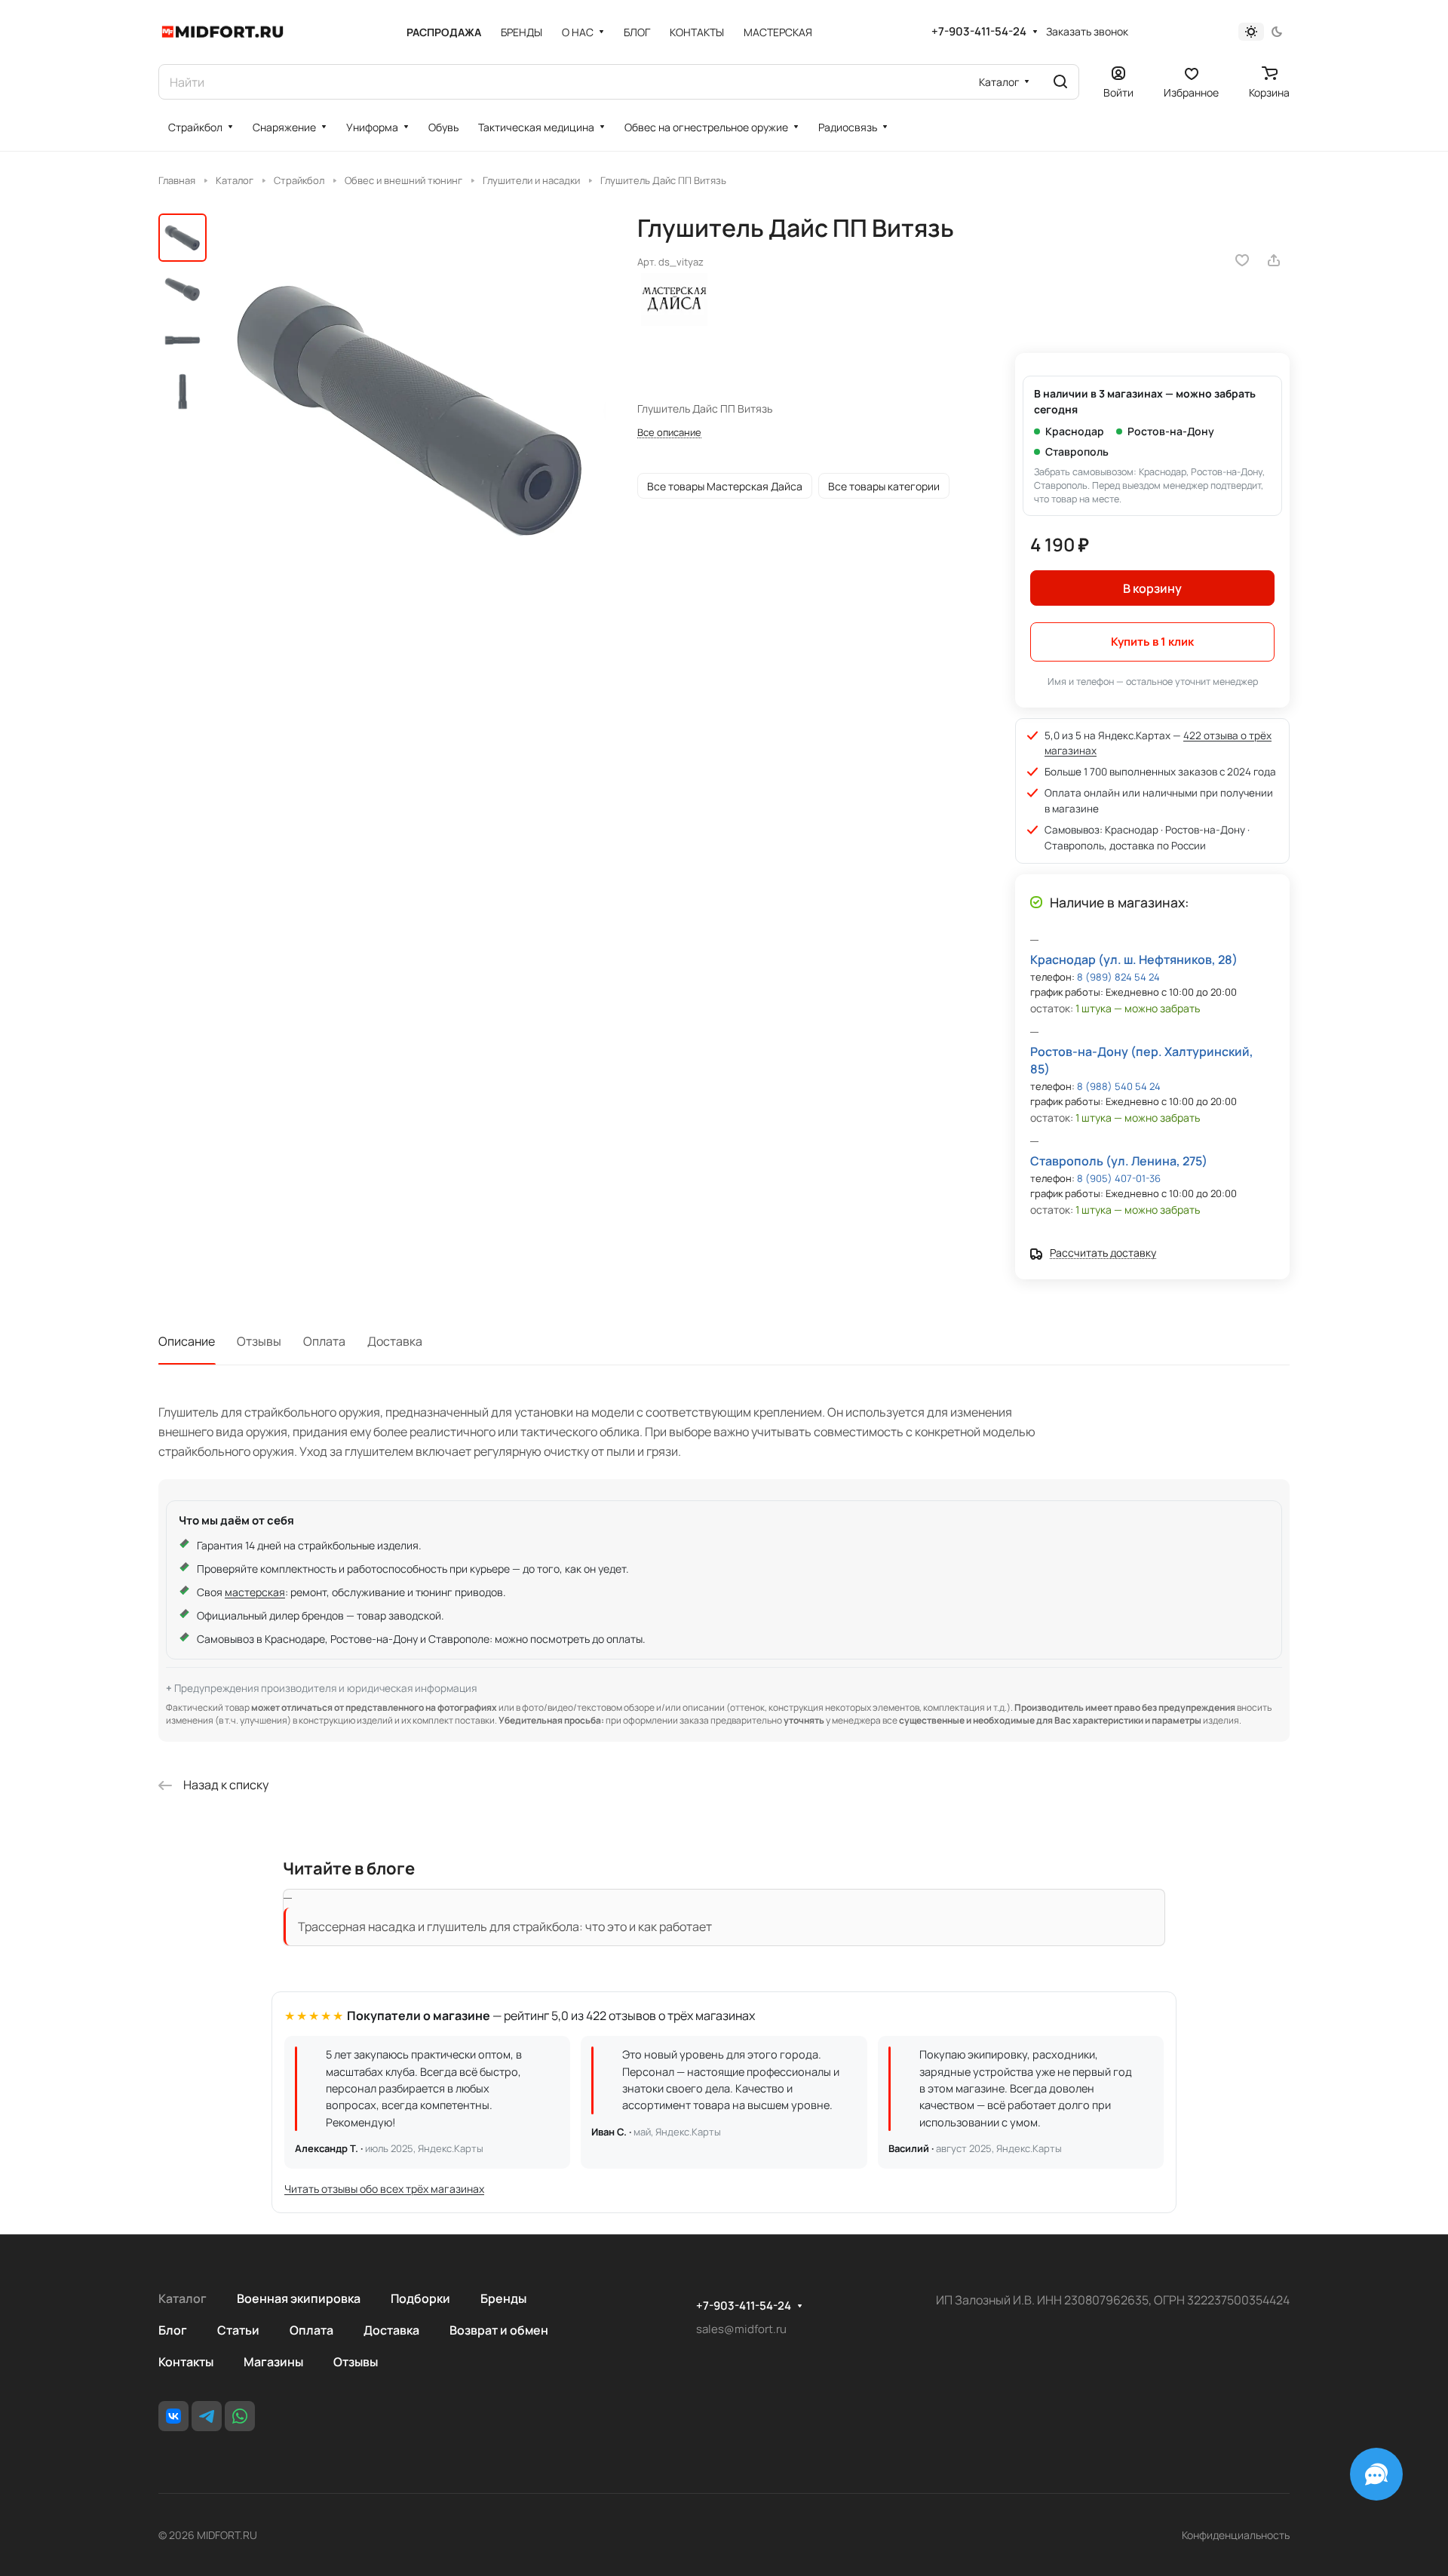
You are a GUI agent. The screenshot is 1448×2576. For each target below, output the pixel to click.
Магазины (273, 2362)
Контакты (186, 2362)
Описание (187, 1341)
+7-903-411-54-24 (979, 32)
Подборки (420, 2298)
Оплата (324, 1341)
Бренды (503, 2298)
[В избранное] (1242, 260)
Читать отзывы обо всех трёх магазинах (384, 2189)
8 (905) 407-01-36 (1119, 1178)
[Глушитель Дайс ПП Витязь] (411, 409)
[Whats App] (240, 2416)
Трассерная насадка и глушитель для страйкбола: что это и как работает (505, 1927)
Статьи (238, 2330)
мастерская (255, 1592)
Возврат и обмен (499, 2330)
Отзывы (259, 1341)
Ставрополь (1077, 451)
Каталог (183, 2298)
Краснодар (1075, 431)
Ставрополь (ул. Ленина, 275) (1119, 1161)
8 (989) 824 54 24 (1118, 977)
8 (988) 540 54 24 (1119, 1086)
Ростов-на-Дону (1171, 431)
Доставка (395, 1341)
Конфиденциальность (1236, 2535)
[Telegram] (207, 2416)
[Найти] (1060, 82)
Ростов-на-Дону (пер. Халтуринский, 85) (1142, 1060)
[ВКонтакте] (173, 2416)
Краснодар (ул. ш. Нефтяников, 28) (1134, 959)
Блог (173, 2330)
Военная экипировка (299, 2298)
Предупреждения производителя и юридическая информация (325, 1688)
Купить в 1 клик (1152, 642)
